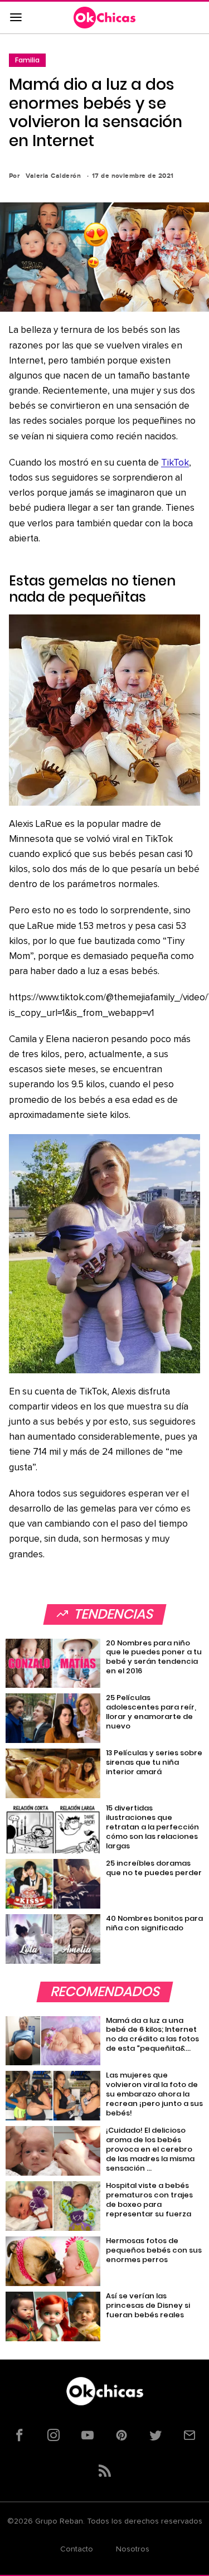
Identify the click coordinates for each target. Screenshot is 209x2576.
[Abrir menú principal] (16, 18)
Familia (27, 60)
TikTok (175, 463)
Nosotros (133, 2549)
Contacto (77, 2549)
